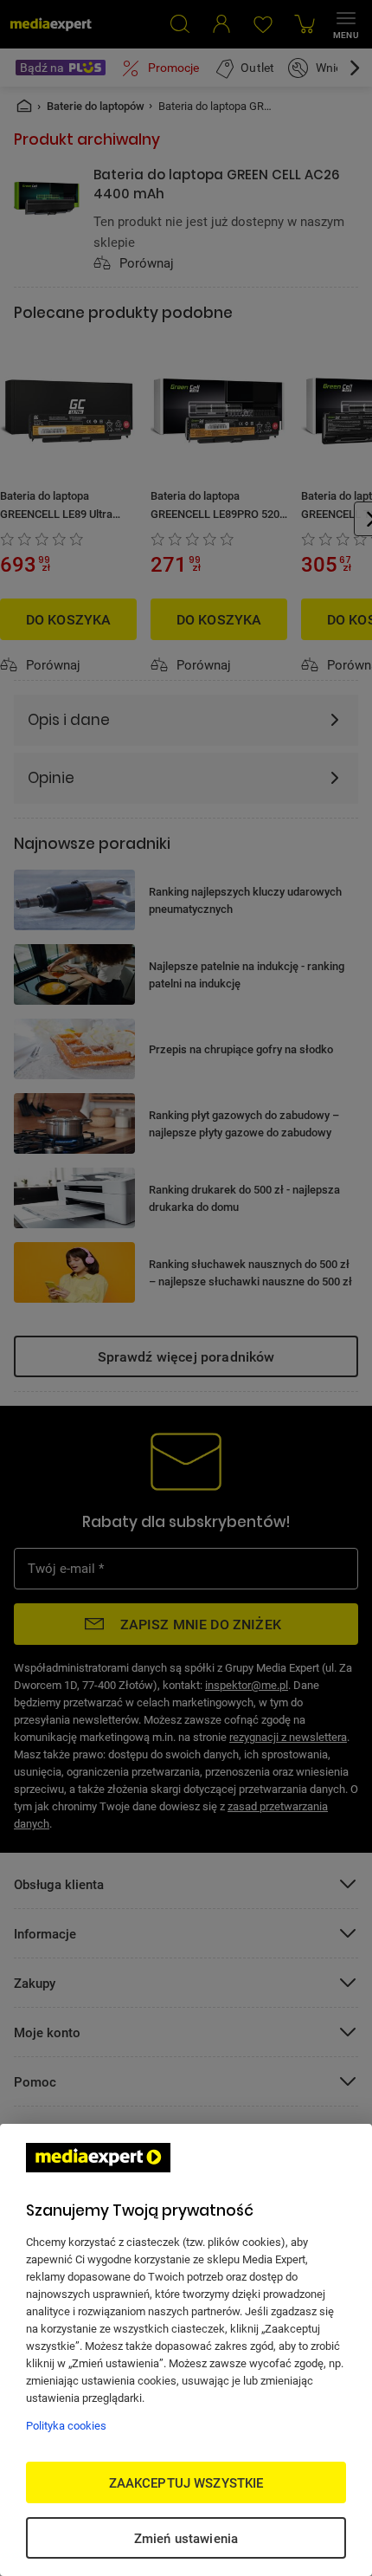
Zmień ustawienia (186, 2538)
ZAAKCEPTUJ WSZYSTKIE (186, 2482)
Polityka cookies (66, 2425)
